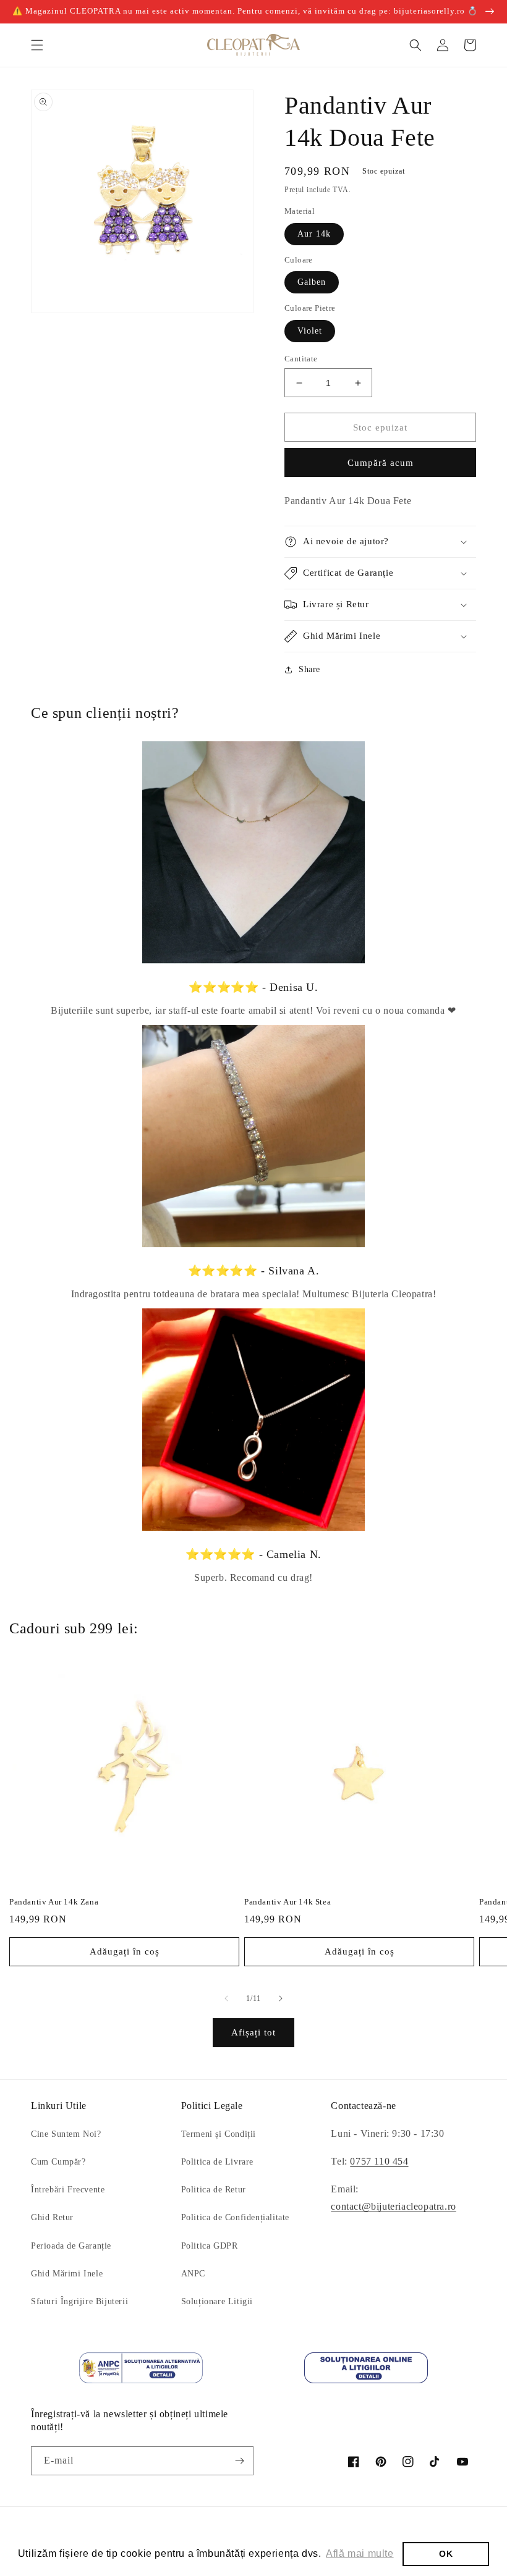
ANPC (193, 2274)
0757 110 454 (379, 2161)
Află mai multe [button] (360, 2553)
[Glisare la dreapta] (281, 1998)
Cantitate (301, 359)
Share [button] (309, 669)
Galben (312, 282)
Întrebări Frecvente (68, 2190)
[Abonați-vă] (239, 2461)
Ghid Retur (52, 2217)
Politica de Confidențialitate (235, 2217)
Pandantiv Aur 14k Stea (288, 1902)
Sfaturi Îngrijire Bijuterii (79, 2301)
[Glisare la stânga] (226, 1998)
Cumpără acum (381, 463)
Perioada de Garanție (71, 2246)
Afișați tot (253, 2032)
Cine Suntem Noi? (66, 2134)
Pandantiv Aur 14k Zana (54, 1902)
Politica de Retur (214, 2190)
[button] (37, 45)
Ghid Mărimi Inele (67, 2274)
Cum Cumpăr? (58, 2162)
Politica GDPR (210, 2246)
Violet (310, 331)
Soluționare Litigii (217, 2301)
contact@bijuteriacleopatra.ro (393, 2206)
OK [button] (446, 2554)
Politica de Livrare (217, 2162)
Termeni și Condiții (219, 2134)
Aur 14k (314, 234)
